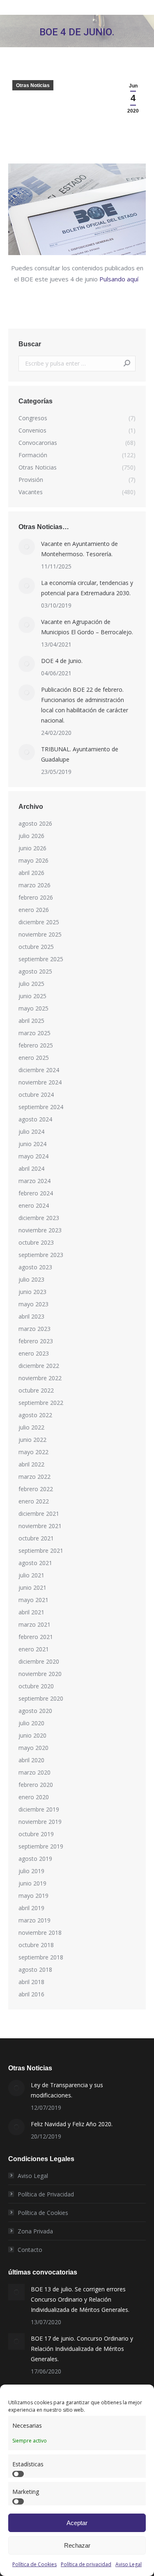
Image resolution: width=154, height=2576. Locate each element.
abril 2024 (31, 1168)
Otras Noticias (33, 85)
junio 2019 (32, 1883)
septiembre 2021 (41, 1550)
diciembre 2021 (39, 1514)
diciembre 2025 (39, 922)
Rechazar (77, 2545)
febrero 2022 (36, 1489)
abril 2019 (31, 1908)
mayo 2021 (33, 1600)
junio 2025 (32, 996)
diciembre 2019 (39, 1809)
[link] (77, 253)
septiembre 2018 (41, 1957)
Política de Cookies (34, 2564)
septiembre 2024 (41, 1107)
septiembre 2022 (41, 1403)
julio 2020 (31, 1723)
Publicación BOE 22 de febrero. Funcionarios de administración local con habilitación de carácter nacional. (85, 705)
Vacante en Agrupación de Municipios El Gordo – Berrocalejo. (87, 627)
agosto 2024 (35, 1119)
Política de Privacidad (46, 2194)
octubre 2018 (36, 1945)
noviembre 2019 (40, 1822)
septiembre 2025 (41, 959)
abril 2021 (31, 1612)
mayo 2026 (33, 860)
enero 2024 (34, 1205)
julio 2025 (31, 984)
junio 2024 (32, 1144)
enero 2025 (34, 1058)
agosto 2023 (35, 1267)
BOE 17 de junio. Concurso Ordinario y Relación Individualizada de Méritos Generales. (82, 2349)
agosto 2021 (35, 1563)
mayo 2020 (33, 1748)
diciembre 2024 (39, 1070)
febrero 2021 (36, 1637)
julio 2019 (31, 1871)
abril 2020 (31, 1760)
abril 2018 (31, 1982)
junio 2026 (32, 848)
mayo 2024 (33, 1156)
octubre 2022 (36, 1390)
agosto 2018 (35, 1969)
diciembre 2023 (39, 1218)
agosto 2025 (35, 971)
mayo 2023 (33, 1304)
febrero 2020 (36, 1785)
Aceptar (77, 2523)
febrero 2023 (36, 1341)
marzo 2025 (34, 1033)
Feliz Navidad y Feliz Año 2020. (72, 2124)
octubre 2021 (36, 1538)
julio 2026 (31, 836)
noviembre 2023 (40, 1230)
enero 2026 (34, 910)
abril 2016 (31, 1994)
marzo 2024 (34, 1181)
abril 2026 (31, 873)
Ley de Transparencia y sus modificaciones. (67, 2090)
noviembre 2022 (40, 1378)
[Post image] (27, 547)
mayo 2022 (33, 1452)
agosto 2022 (35, 1415)
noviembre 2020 (40, 1674)
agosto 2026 (35, 823)
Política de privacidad (86, 2564)
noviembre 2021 (40, 1526)
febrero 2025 (36, 1045)
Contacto (30, 2250)
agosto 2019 (35, 1859)
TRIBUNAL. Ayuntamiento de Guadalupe (80, 754)
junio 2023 (32, 1292)
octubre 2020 (36, 1686)
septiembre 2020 (41, 1698)
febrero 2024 (36, 1193)
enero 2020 (34, 1797)
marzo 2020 (34, 1772)
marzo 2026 (34, 885)
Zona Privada (35, 2231)
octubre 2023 (36, 1242)
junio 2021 (32, 1587)
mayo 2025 (33, 1008)
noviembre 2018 (40, 1933)
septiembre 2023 (41, 1255)
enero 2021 (34, 1649)
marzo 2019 (34, 1920)
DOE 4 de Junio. (62, 661)
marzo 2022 (34, 1477)
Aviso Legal (129, 2564)
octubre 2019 (36, 1834)
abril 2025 (31, 1021)
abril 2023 (31, 1316)
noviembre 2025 (40, 934)
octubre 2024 (36, 1095)
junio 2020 (32, 1735)
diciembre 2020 (39, 1661)
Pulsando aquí (120, 279)
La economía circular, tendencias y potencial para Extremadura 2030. (87, 588)
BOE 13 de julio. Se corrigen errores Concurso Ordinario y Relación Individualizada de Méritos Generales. (80, 2299)
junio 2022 (32, 1440)
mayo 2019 (33, 1896)
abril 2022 (31, 1464)
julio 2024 (31, 1131)
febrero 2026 (36, 897)
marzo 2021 (34, 1624)
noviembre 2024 (40, 1082)
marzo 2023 (34, 1329)
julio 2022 (31, 1427)
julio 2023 (31, 1279)
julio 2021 (31, 1575)
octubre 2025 (36, 947)
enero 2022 (34, 1501)
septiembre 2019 (41, 1846)
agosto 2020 (35, 1711)
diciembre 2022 (39, 1366)
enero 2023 (34, 1353)
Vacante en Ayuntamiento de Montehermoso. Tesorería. (79, 549)
